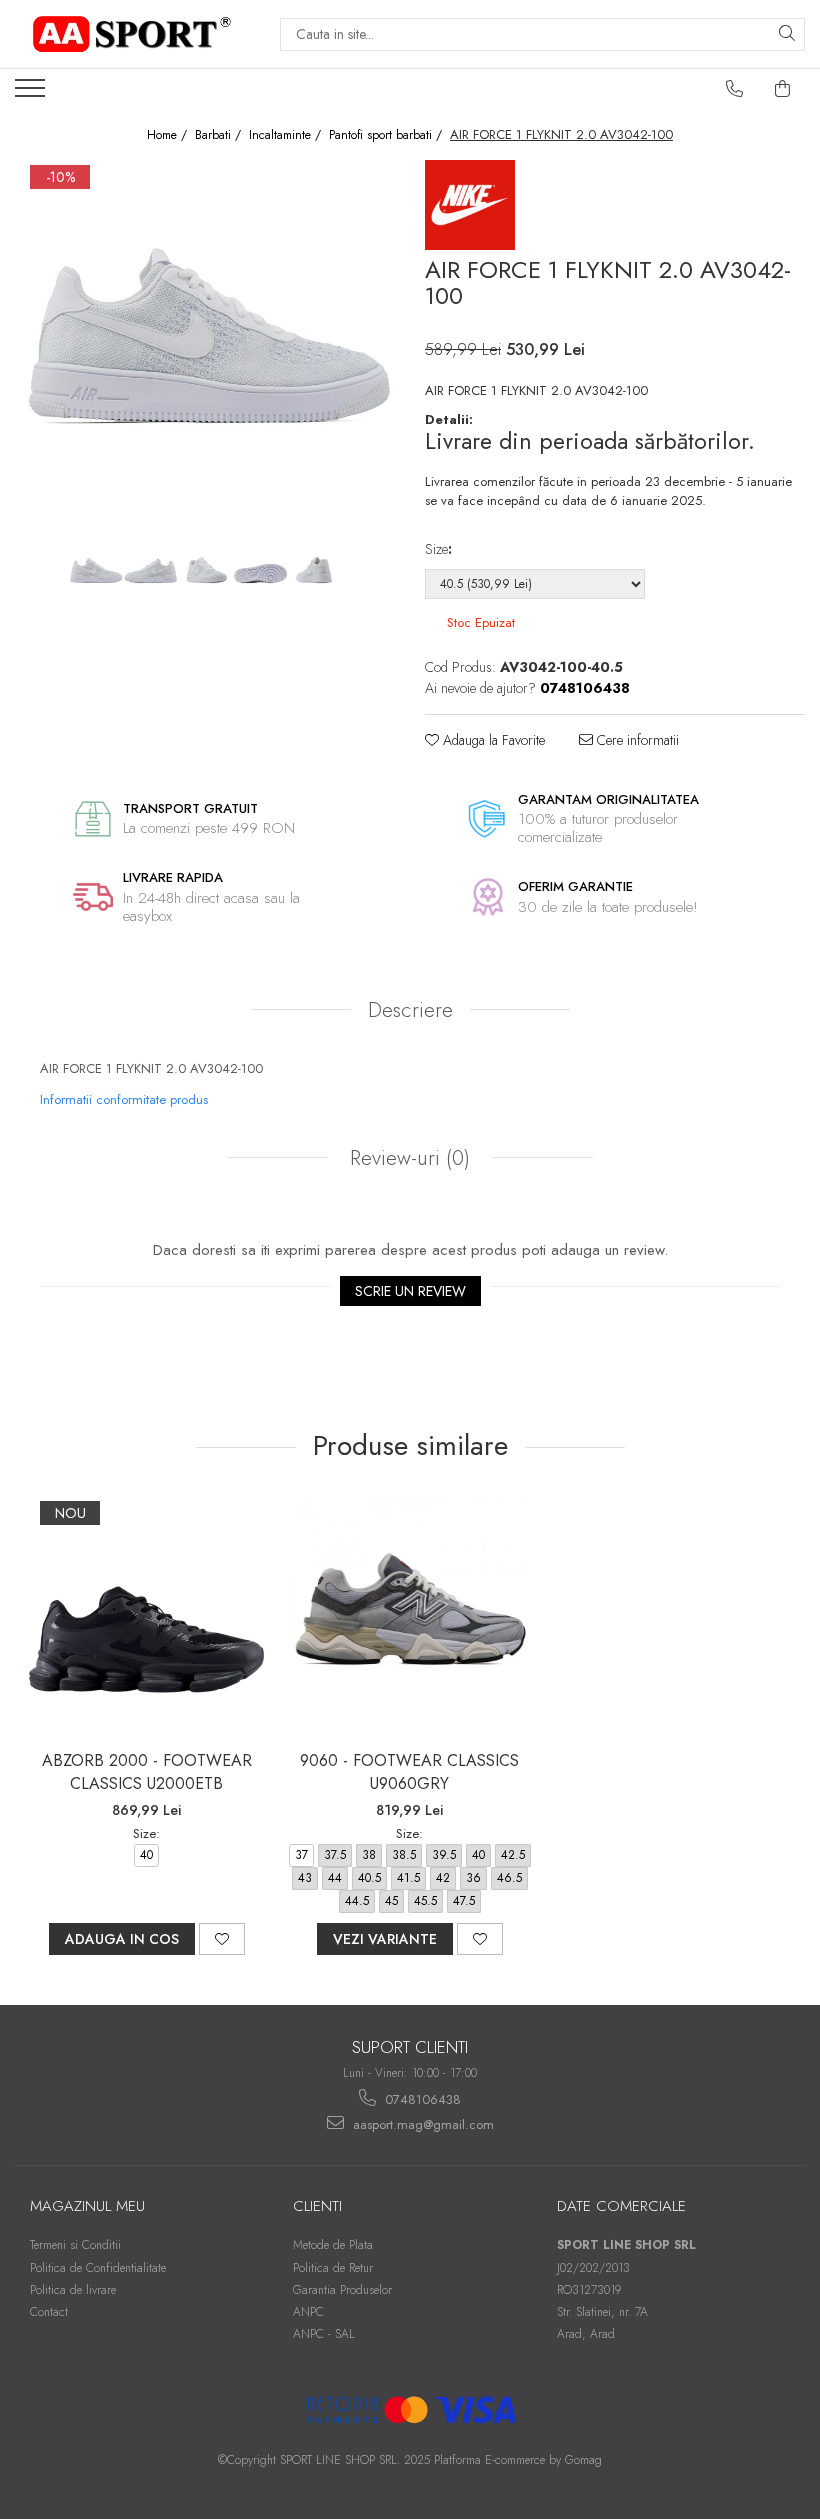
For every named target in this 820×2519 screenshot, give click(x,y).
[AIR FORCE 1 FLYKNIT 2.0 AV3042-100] (205, 350)
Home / (169, 135)
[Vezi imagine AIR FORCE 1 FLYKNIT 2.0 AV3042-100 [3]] (260, 572)
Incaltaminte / (287, 135)
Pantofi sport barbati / (387, 135)
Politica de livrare (73, 2290)
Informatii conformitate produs (124, 1099)
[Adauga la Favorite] (222, 1939)
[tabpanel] (205, 350)
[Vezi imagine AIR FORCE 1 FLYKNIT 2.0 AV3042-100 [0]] (95, 572)
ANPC (308, 2312)
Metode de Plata (333, 2245)
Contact (49, 2312)
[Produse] (32, 94)
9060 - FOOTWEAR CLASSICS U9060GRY (409, 1772)
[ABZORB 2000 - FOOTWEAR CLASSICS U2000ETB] (146, 1617)
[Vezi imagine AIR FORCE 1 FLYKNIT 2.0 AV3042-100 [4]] (315, 572)
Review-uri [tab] (407, 1158)
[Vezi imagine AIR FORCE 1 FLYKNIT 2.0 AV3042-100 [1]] (150, 572)
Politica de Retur (333, 2268)
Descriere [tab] (410, 1010)
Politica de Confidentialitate (98, 2268)
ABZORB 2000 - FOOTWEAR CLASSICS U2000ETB (147, 1772)
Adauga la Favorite (492, 740)
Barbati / (220, 135)
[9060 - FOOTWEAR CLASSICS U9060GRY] (409, 1617)
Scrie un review (410, 1291)
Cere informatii (636, 740)
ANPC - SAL (324, 2334)
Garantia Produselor (342, 2290)
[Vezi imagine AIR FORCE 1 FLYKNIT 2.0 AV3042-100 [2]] (205, 572)
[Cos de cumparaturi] (783, 89)
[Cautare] (787, 34)
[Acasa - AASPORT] (132, 34)
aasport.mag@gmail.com (421, 2124)
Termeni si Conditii (75, 2245)
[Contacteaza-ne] (735, 89)
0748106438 (421, 2099)
